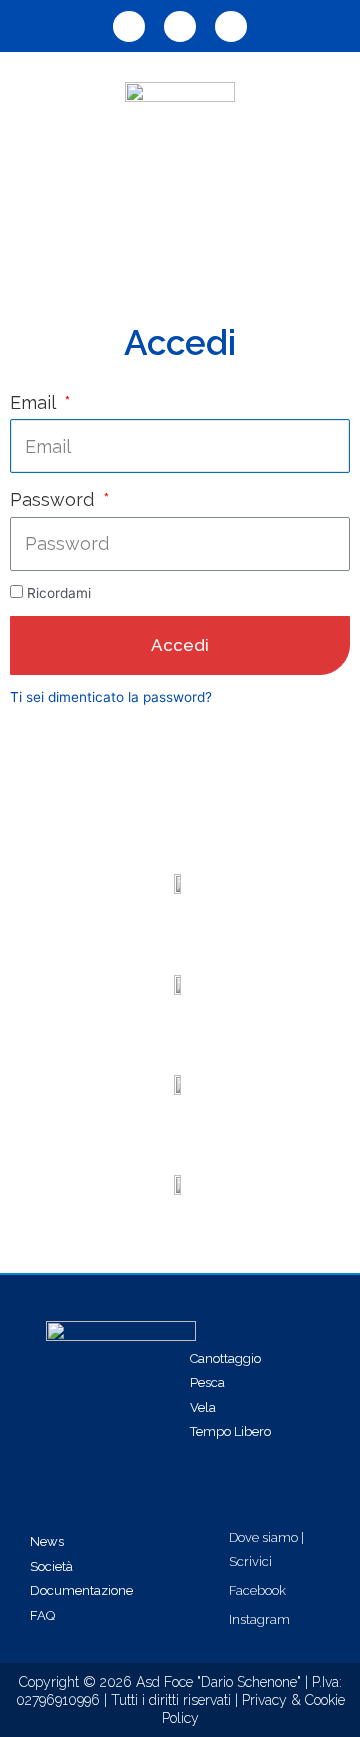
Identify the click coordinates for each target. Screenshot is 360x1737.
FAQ (42, 1615)
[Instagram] (231, 26)
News (47, 1541)
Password (54, 499)
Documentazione (81, 1590)
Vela (203, 1407)
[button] (180, 223)
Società (51, 1566)
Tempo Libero (230, 1431)
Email (35, 402)
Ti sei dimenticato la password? (111, 697)
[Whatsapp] (129, 26)
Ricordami (59, 593)
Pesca (207, 1382)
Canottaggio (225, 1358)
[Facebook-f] (180, 26)
